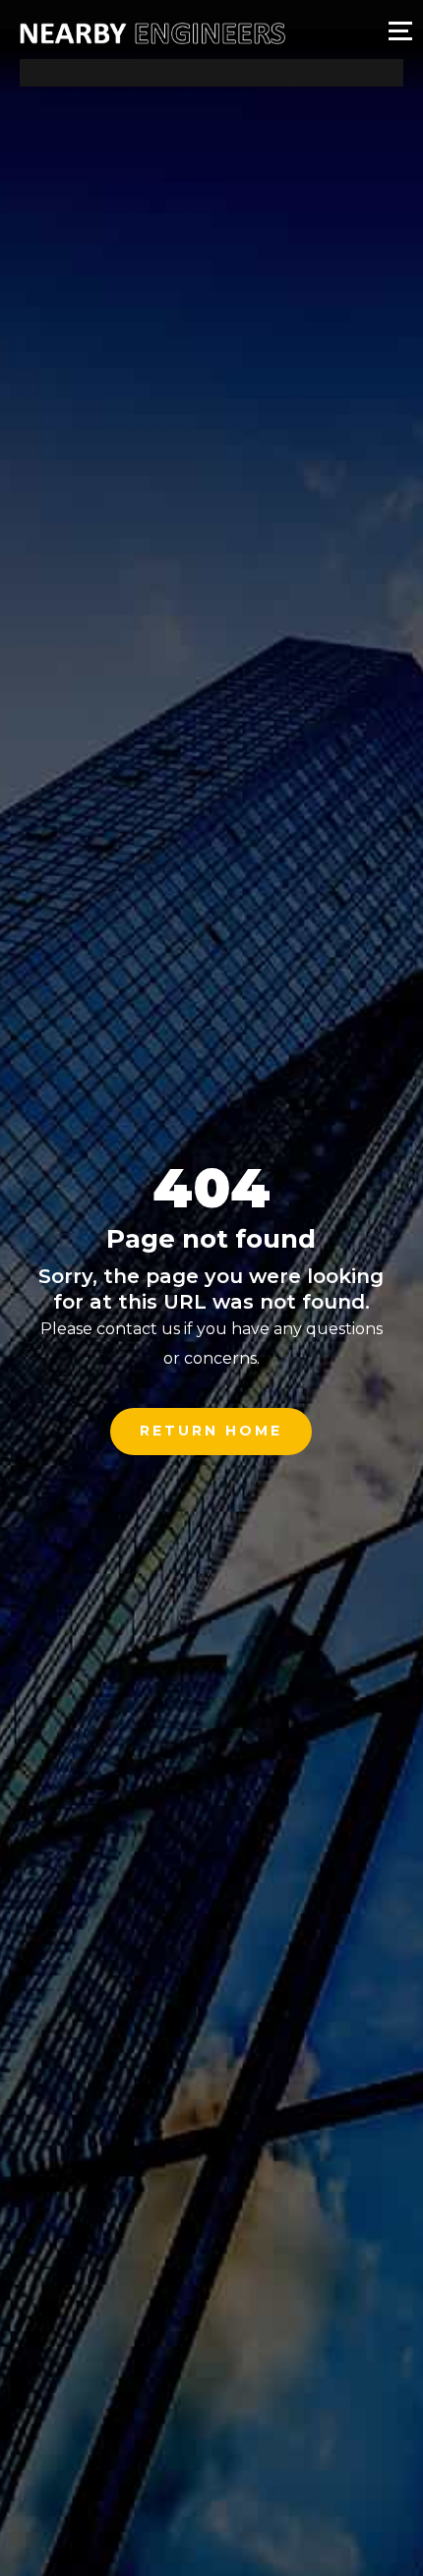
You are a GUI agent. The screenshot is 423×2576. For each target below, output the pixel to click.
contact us (138, 1329)
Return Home (211, 1431)
